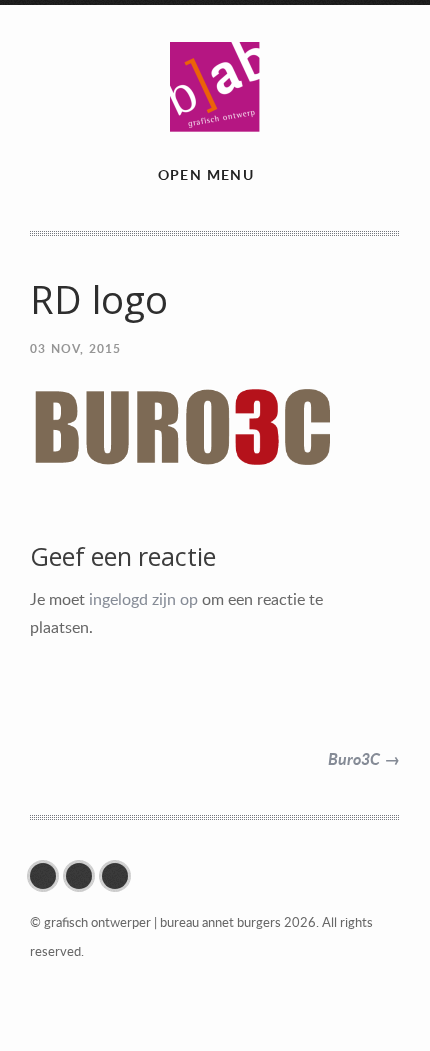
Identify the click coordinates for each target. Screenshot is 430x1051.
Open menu (206, 174)
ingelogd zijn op (143, 599)
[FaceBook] (48, 876)
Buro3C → (364, 758)
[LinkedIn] (120, 876)
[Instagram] (84, 876)
